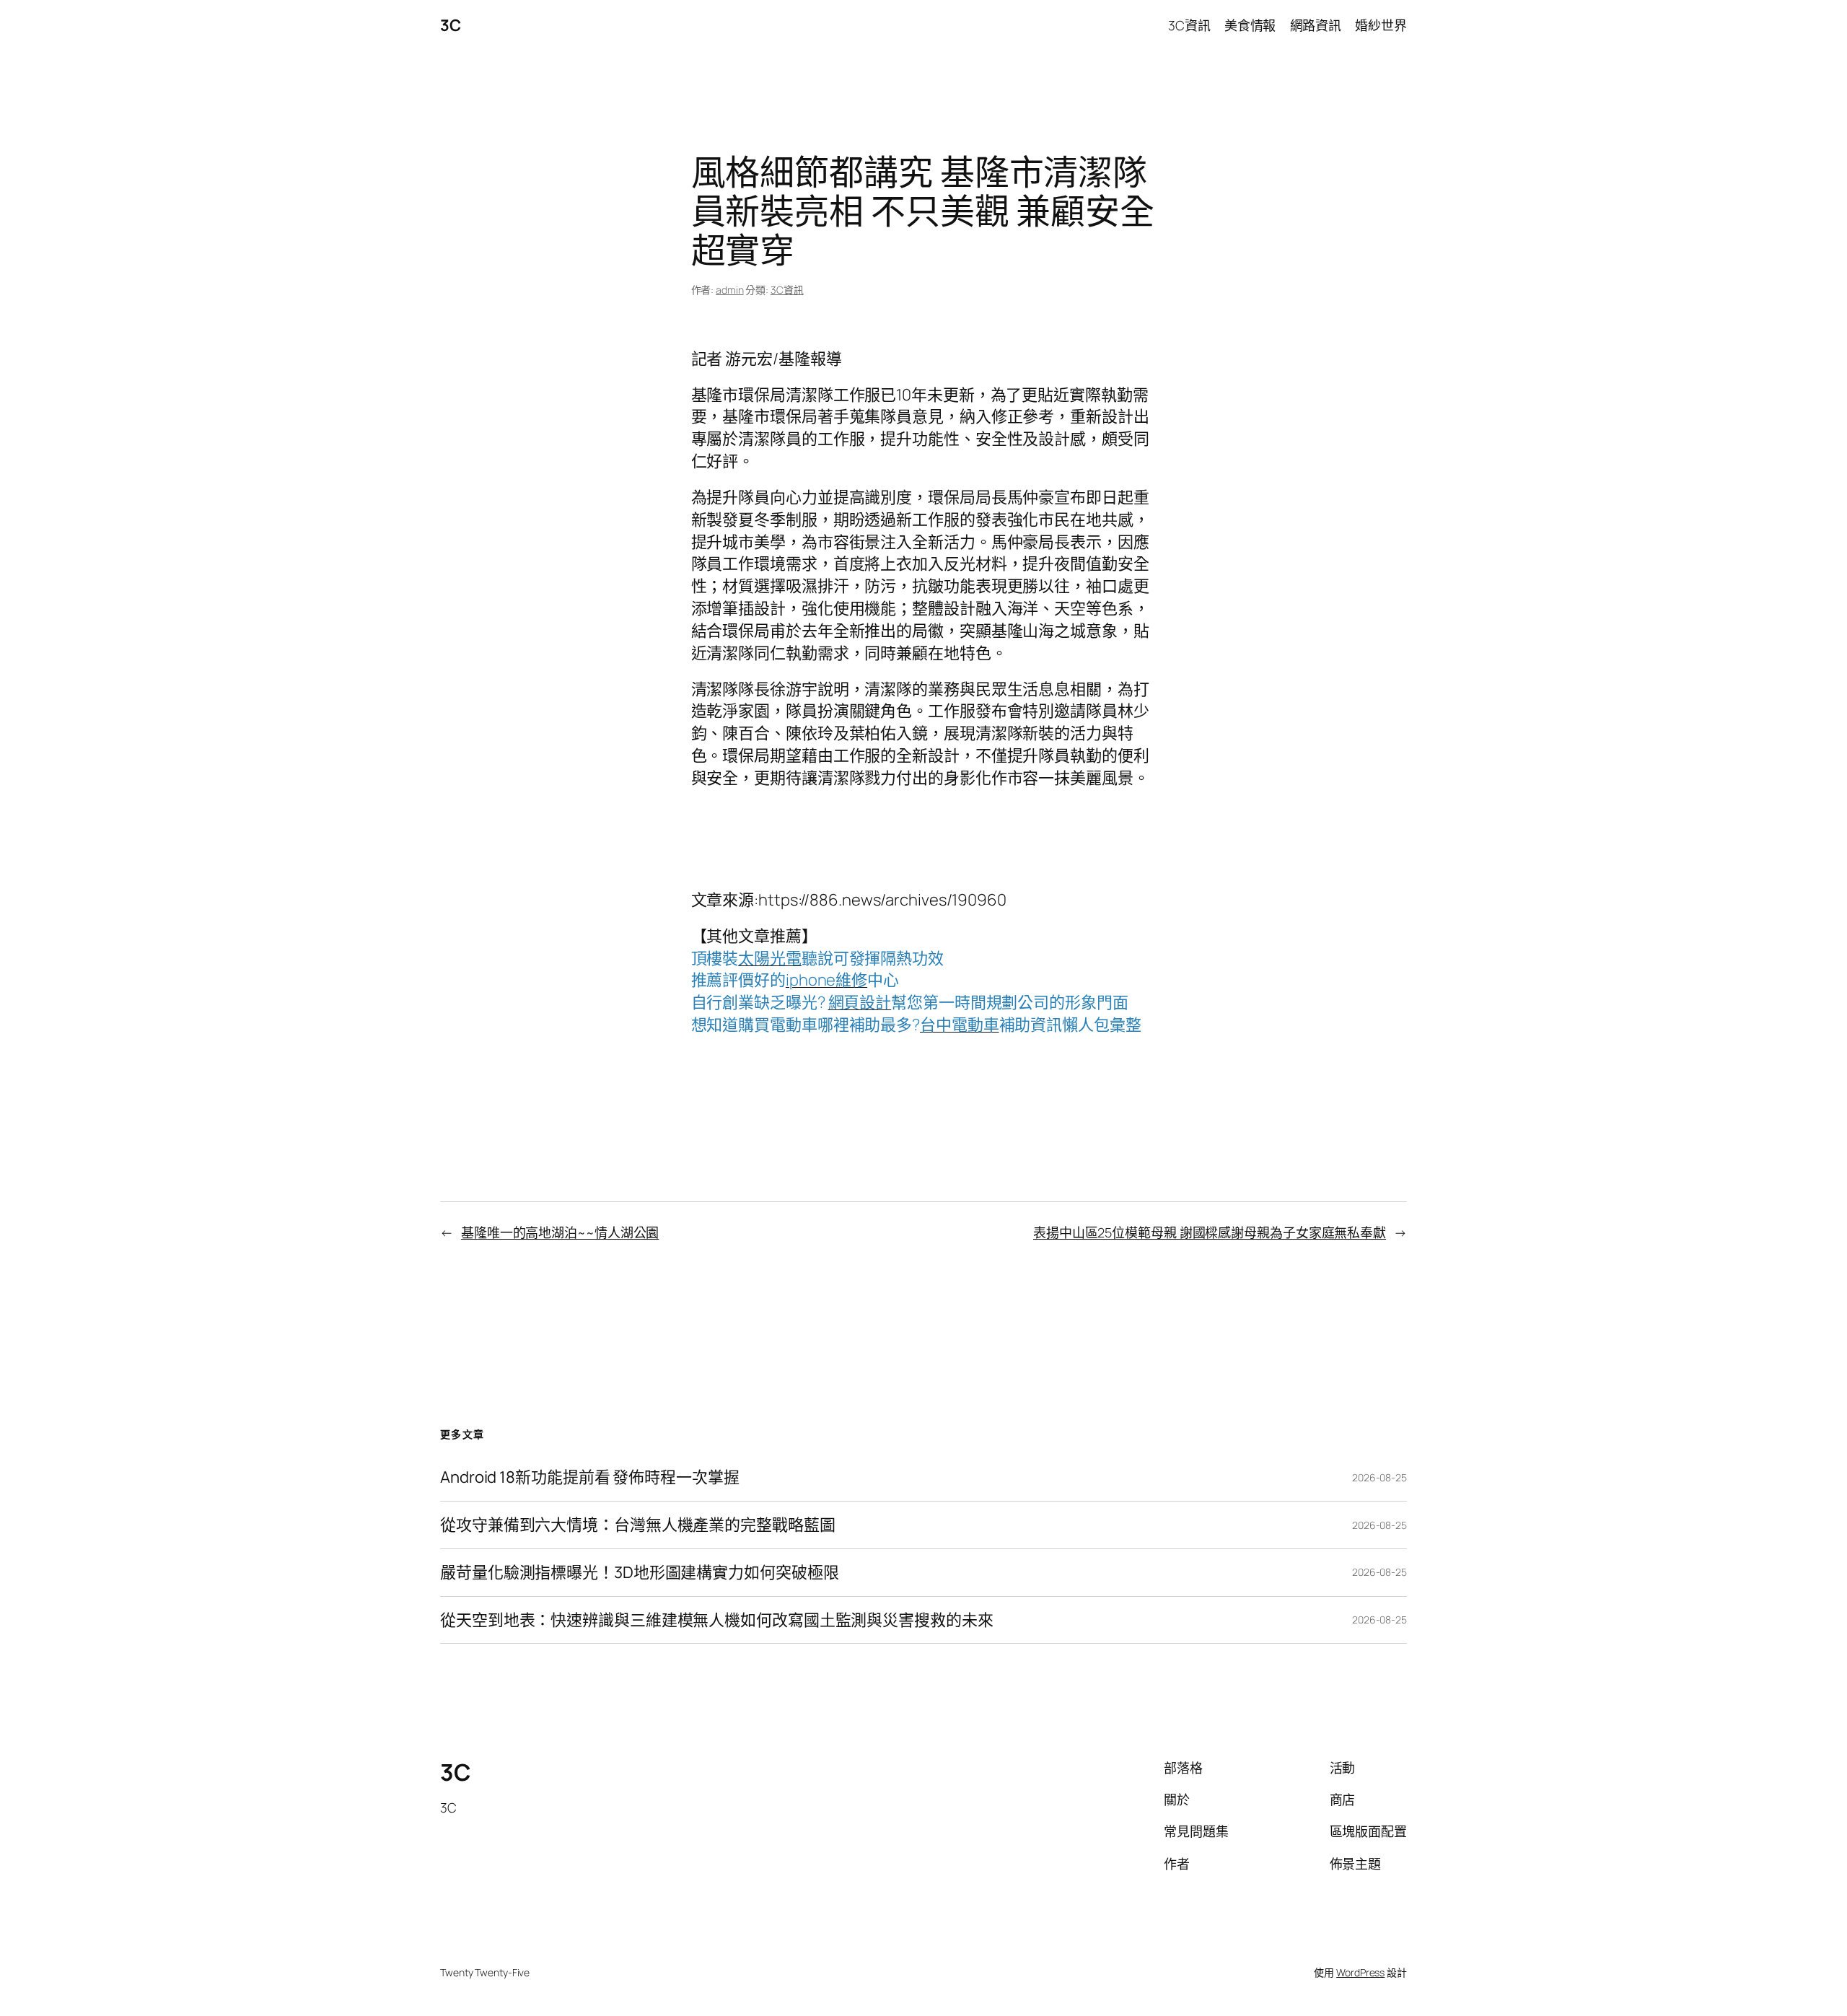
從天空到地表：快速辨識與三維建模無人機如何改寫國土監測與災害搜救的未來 (717, 1620)
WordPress (1360, 1972)
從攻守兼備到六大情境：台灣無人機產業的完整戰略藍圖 (638, 1525)
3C (450, 25)
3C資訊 (787, 290)
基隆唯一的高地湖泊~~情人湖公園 (560, 1232)
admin (730, 290)
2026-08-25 (1379, 1477)
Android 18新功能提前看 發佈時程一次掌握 (590, 1477)
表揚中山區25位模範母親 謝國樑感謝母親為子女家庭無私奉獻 (1210, 1232)
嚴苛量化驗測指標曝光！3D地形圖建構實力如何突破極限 (639, 1573)
